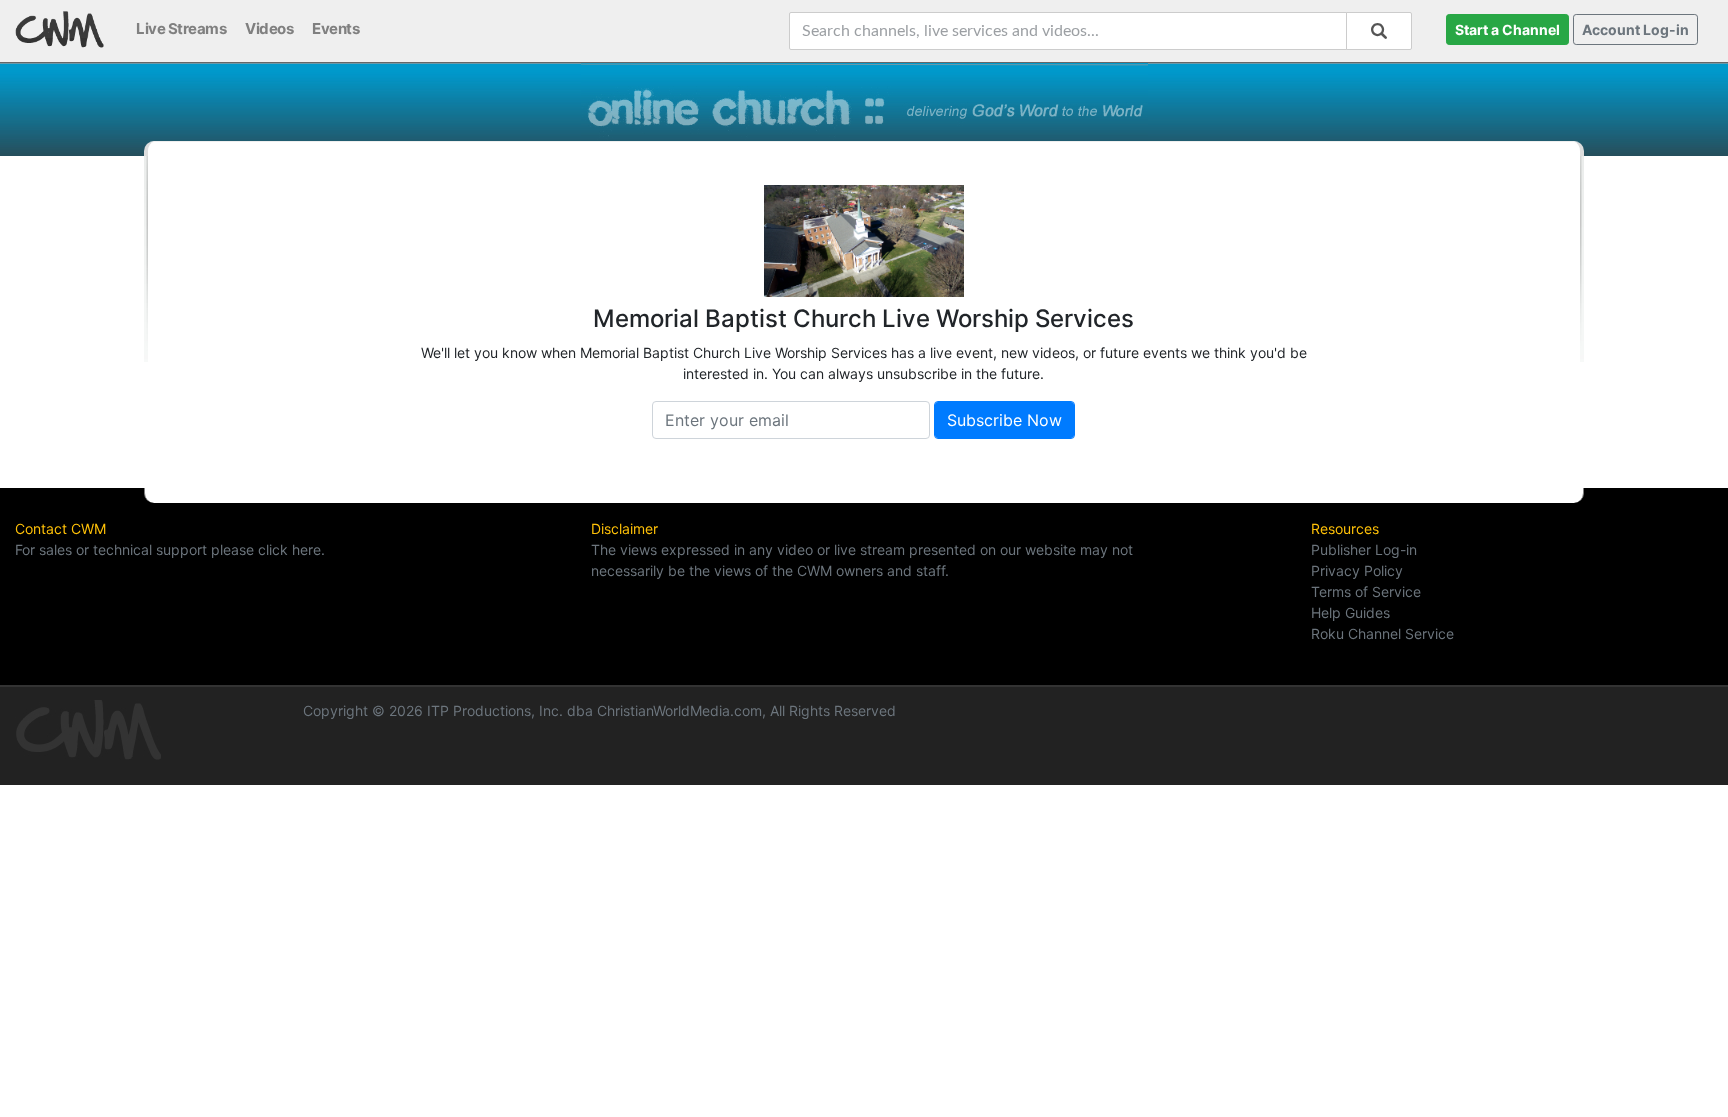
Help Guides (1350, 612)
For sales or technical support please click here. (170, 549)
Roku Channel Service (1382, 633)
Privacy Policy (1357, 570)
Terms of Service (1366, 591)
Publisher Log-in (1364, 549)
